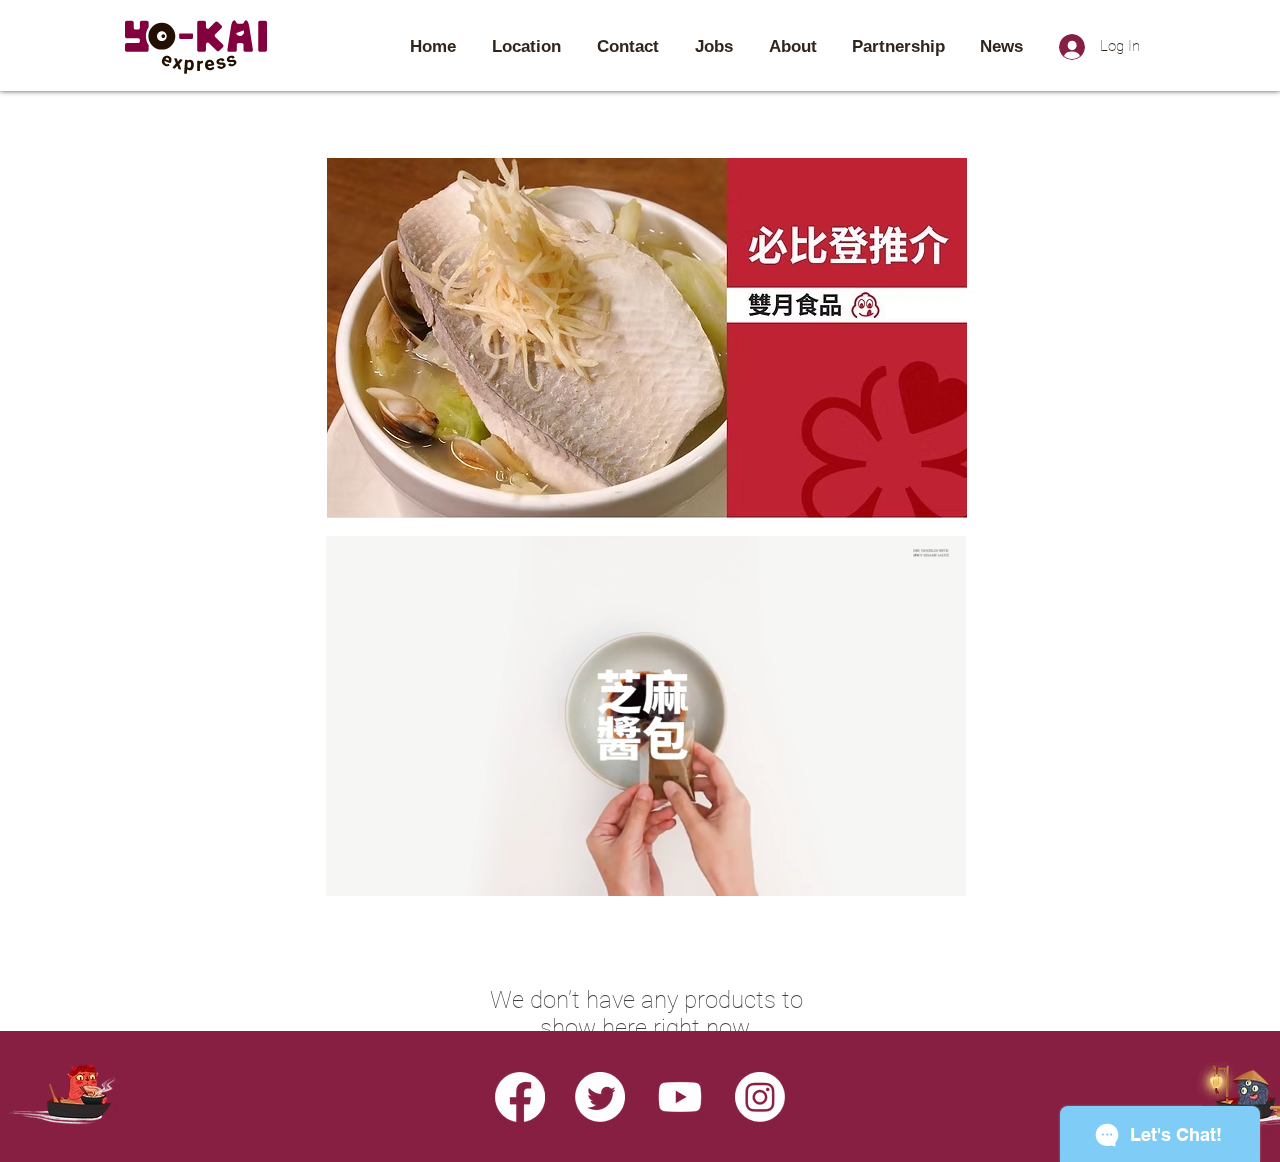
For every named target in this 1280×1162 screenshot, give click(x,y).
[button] (940, 874)
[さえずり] (600, 1097)
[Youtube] (680, 1097)
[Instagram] (760, 1097)
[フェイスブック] (520, 1097)
